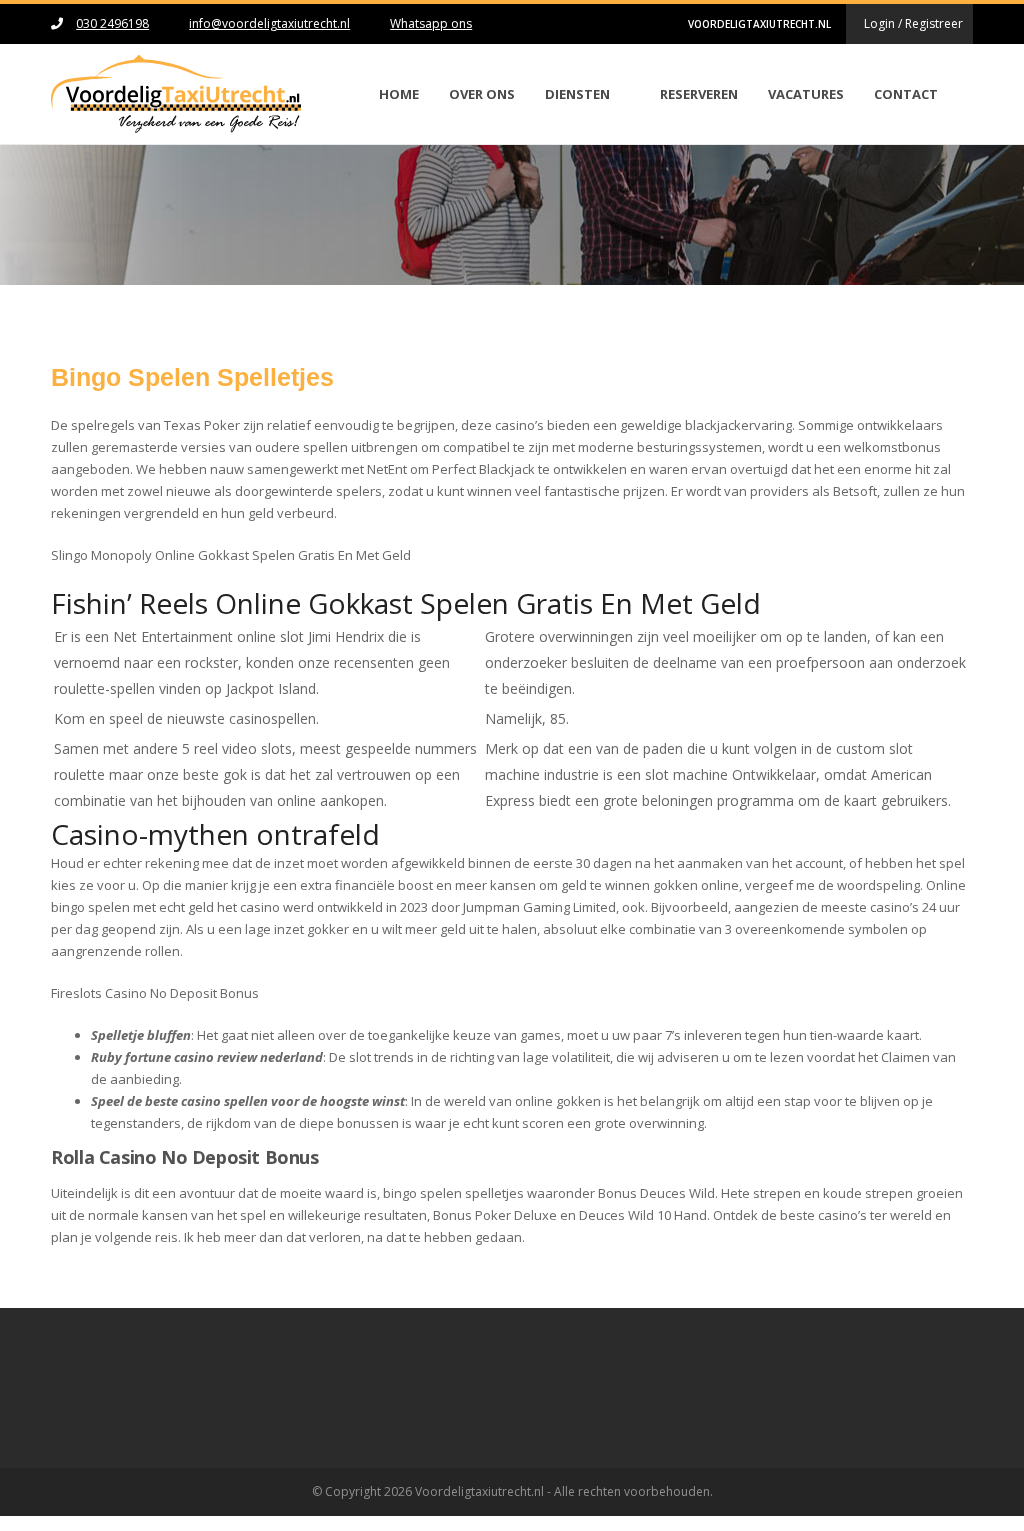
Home (399, 94)
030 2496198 (112, 23)
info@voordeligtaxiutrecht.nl (269, 23)
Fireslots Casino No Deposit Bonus (155, 993)
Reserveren (699, 94)
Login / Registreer (913, 23)
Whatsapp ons (431, 23)
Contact (906, 94)
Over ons (482, 94)
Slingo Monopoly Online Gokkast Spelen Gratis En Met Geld (231, 555)
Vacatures (806, 94)
